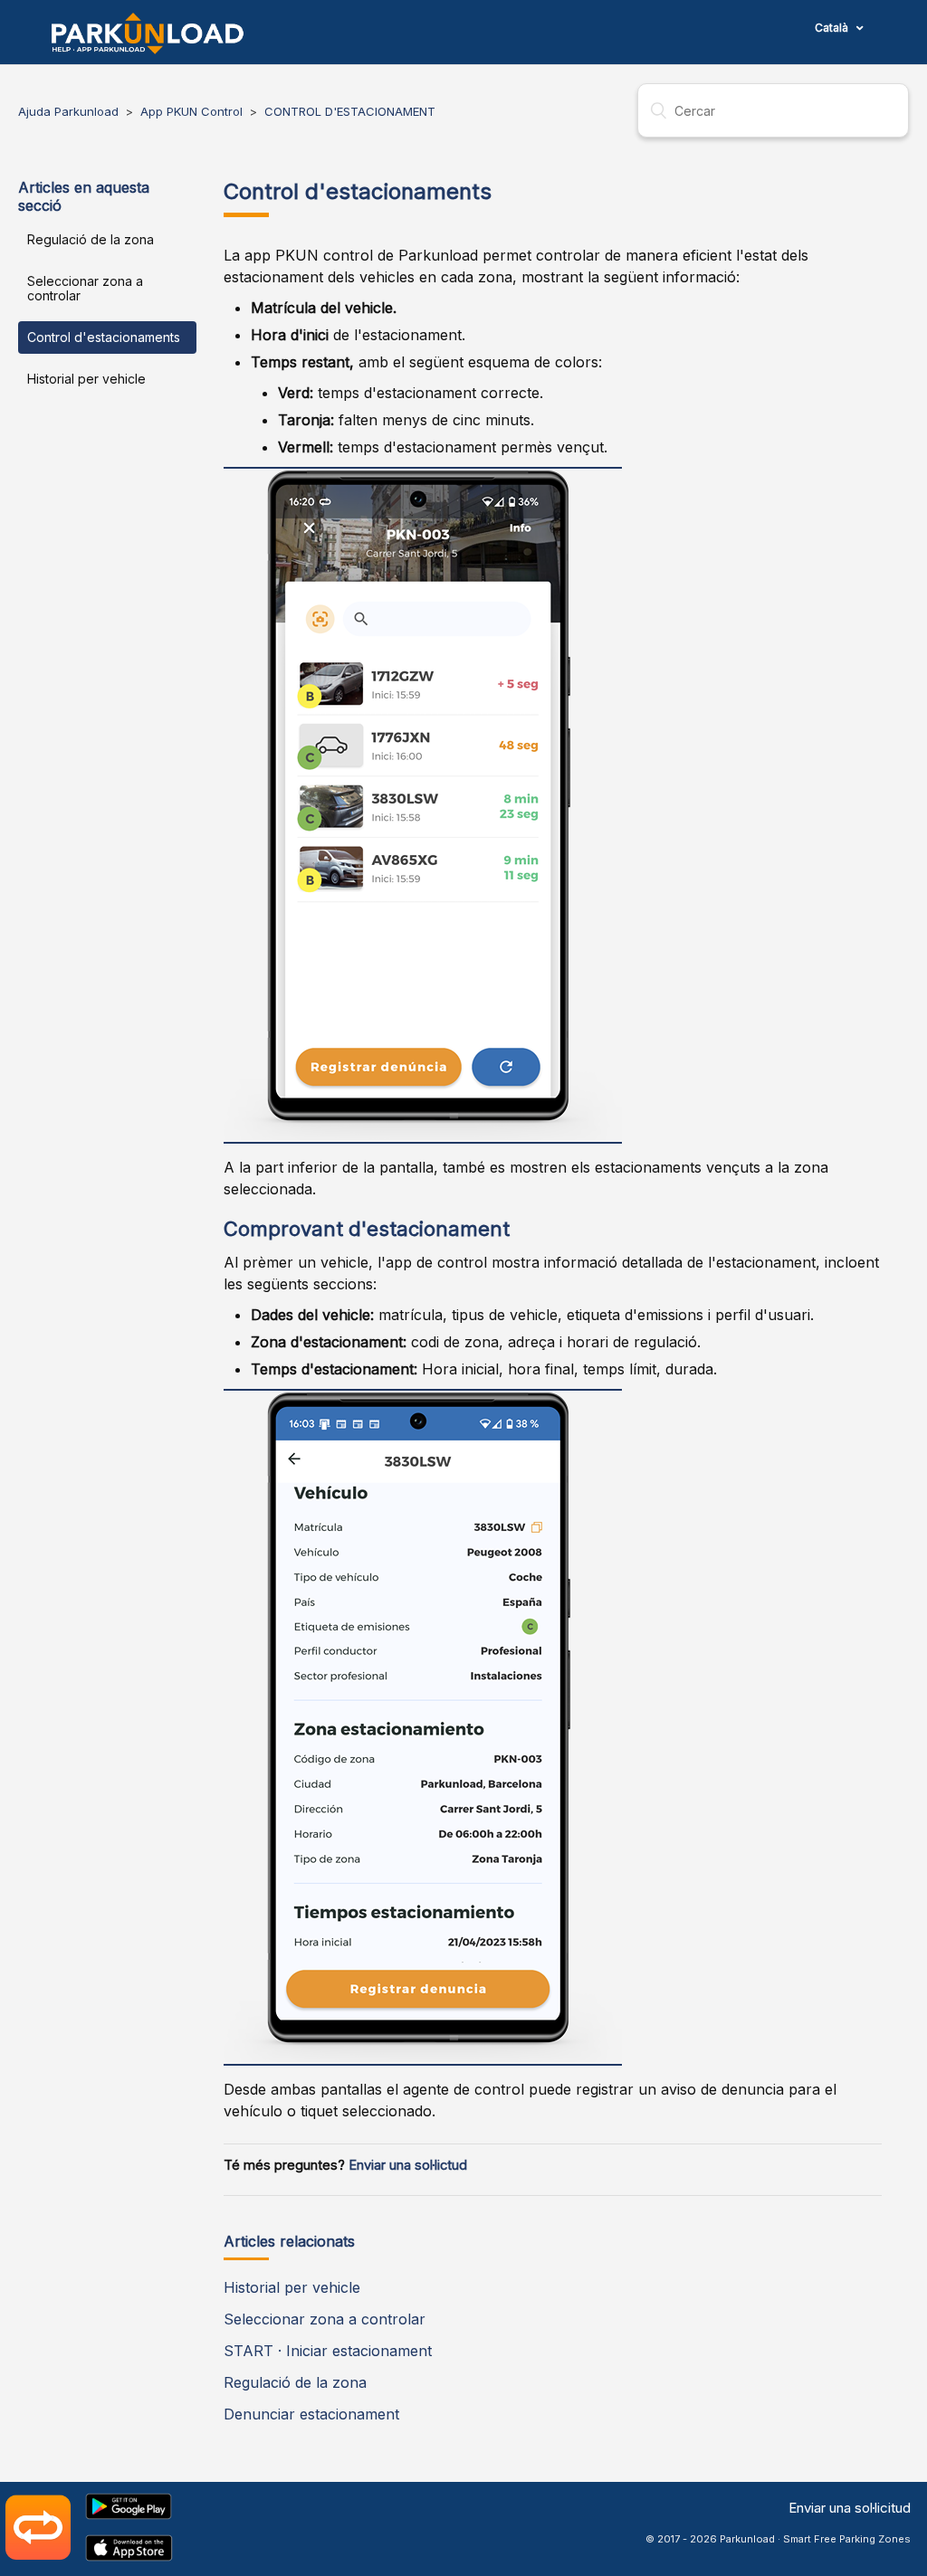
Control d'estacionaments (104, 337)
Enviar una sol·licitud (850, 2508)
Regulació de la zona (91, 239)
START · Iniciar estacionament (328, 2351)
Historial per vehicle (86, 379)
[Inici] (148, 33)
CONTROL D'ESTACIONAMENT (350, 111)
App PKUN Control (191, 111)
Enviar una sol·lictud (408, 2165)
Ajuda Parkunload (68, 111)
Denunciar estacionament (311, 2414)
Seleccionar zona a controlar (85, 288)
